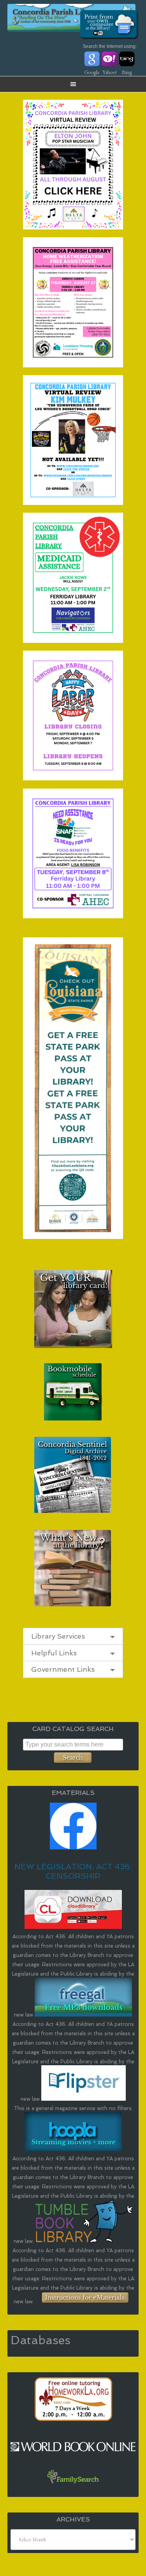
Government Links (63, 1669)
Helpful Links (54, 1653)
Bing (127, 72)
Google (92, 72)
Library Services (58, 1636)
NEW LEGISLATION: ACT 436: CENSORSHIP (73, 1871)
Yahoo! (110, 72)
